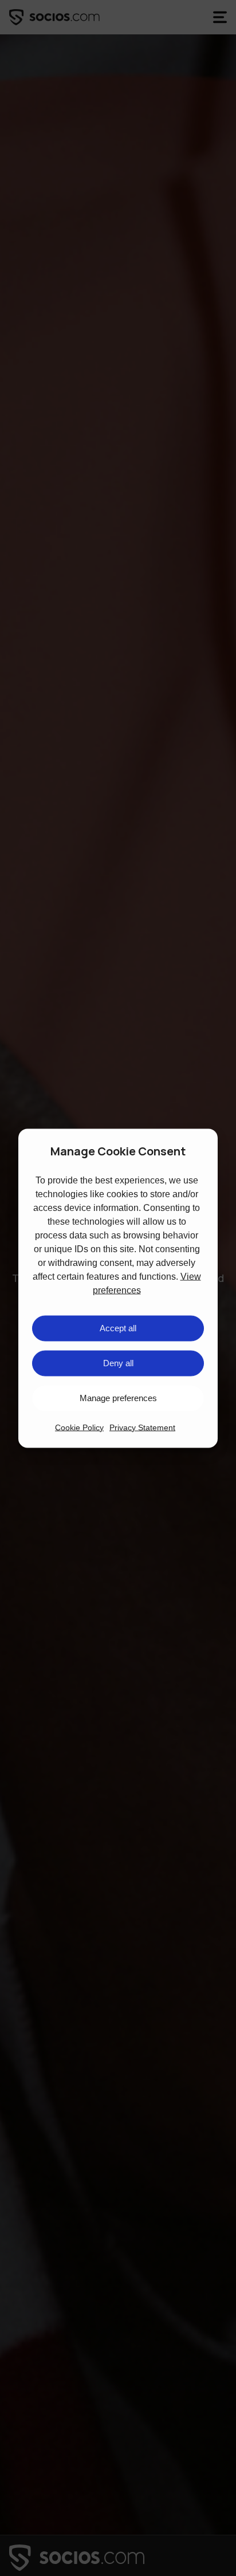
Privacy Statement (142, 1427)
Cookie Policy (79, 1427)
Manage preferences (118, 1398)
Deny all (118, 1363)
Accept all (118, 1328)
